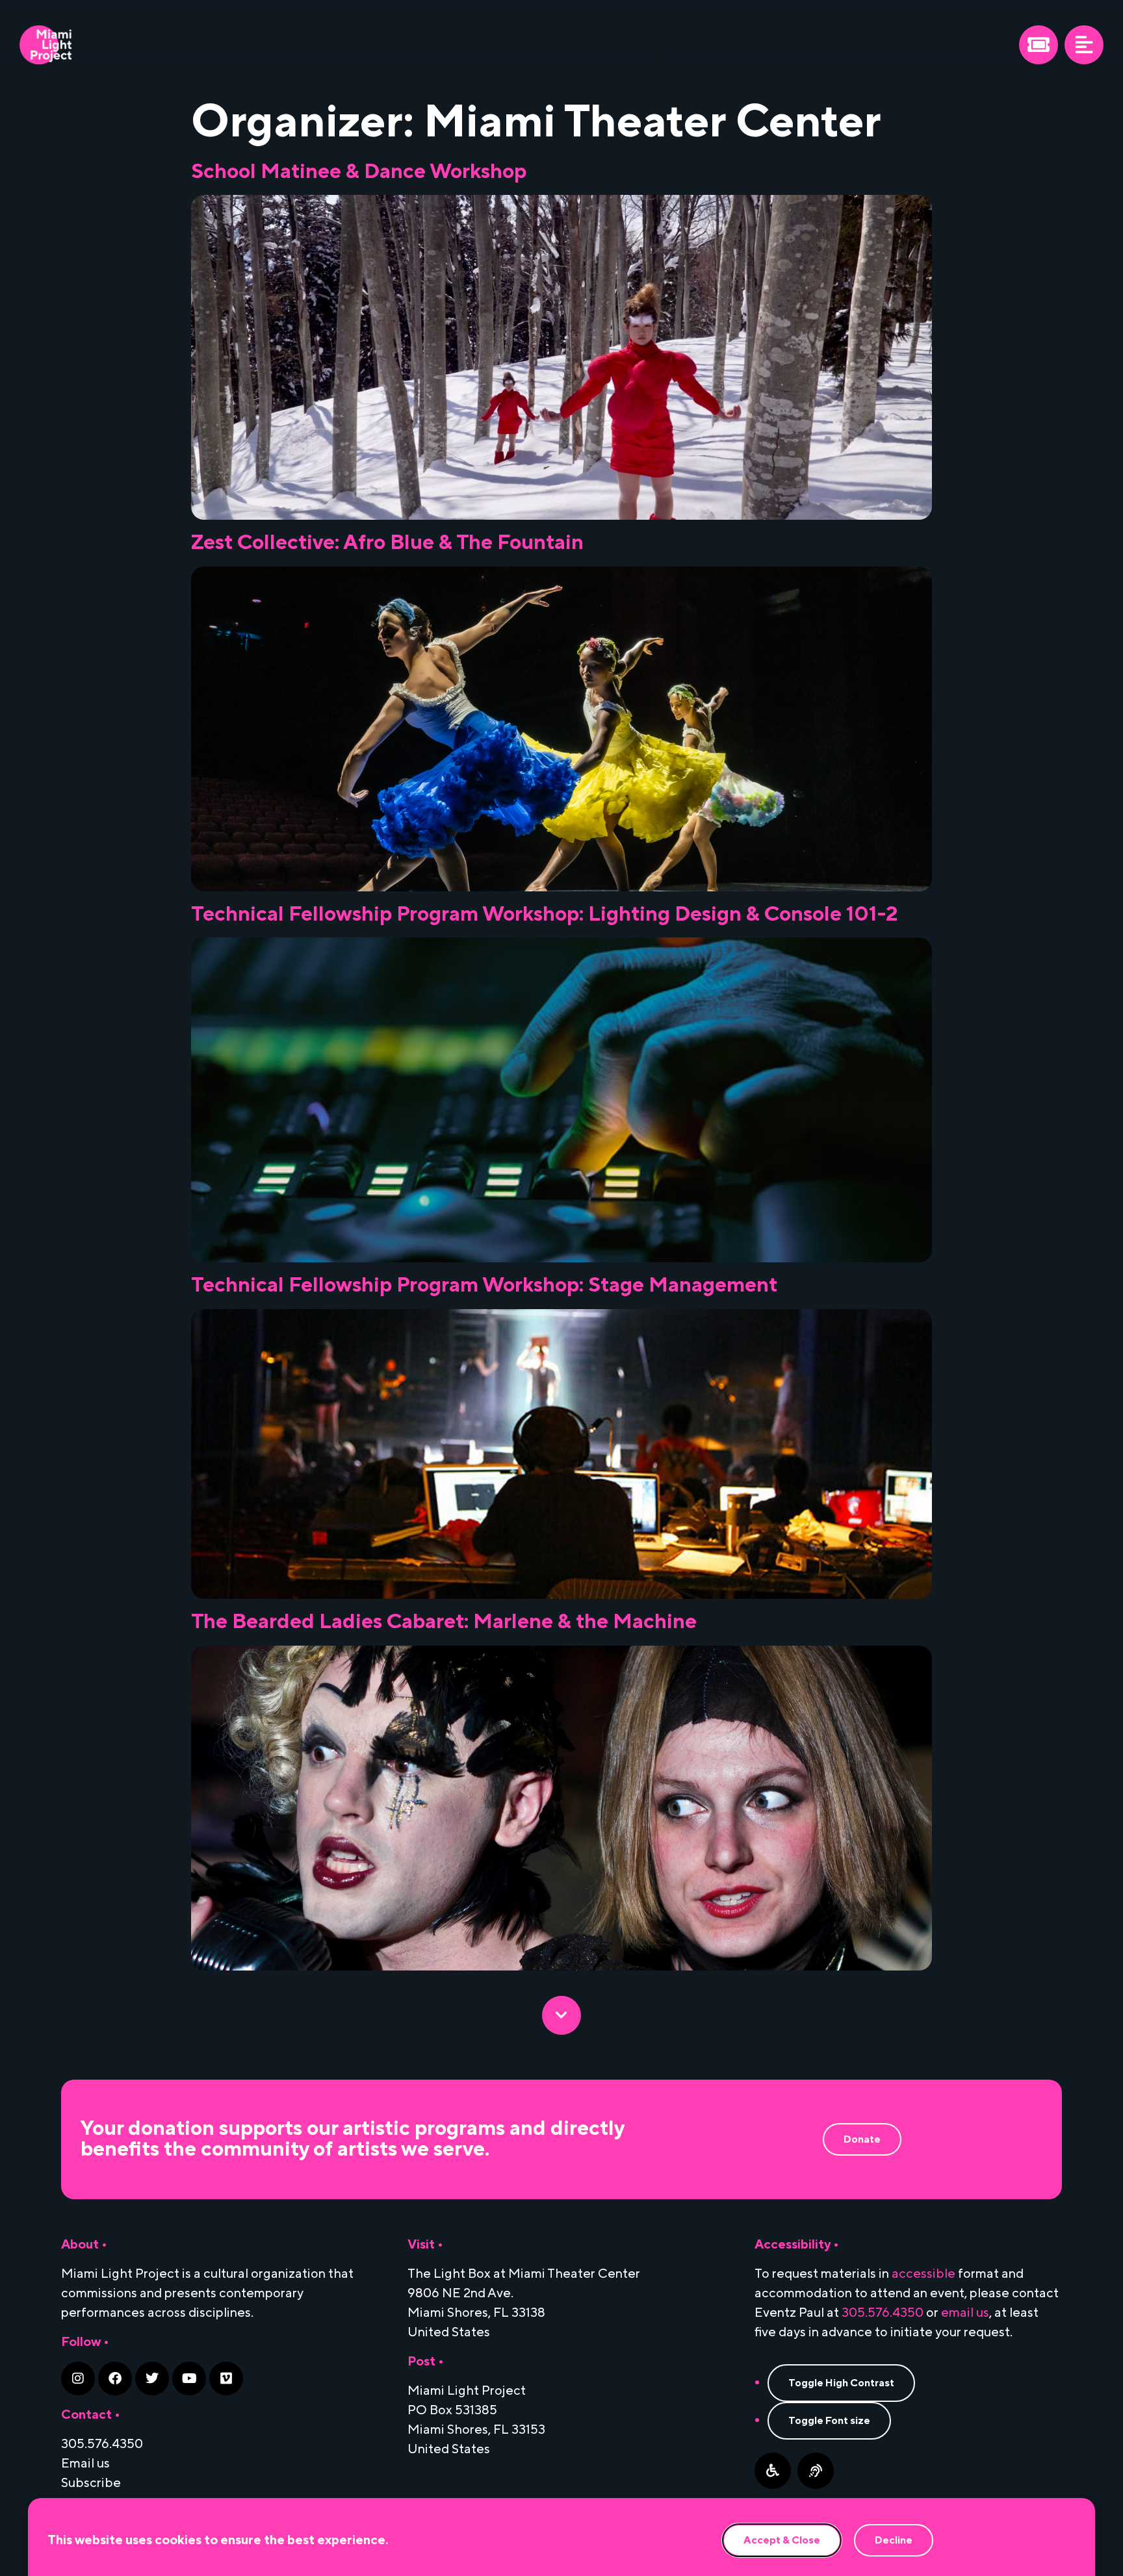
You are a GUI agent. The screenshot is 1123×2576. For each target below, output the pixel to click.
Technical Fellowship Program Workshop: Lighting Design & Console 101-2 (545, 914)
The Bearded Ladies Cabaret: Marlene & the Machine (444, 1622)
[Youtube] (189, 2378)
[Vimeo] (226, 2378)
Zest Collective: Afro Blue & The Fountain (387, 543)
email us (965, 2313)
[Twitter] (152, 2378)
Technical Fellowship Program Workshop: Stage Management (484, 1285)
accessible (923, 2274)
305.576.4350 (883, 2313)
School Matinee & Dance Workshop (359, 172)
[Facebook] (115, 2378)
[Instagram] (78, 2378)
